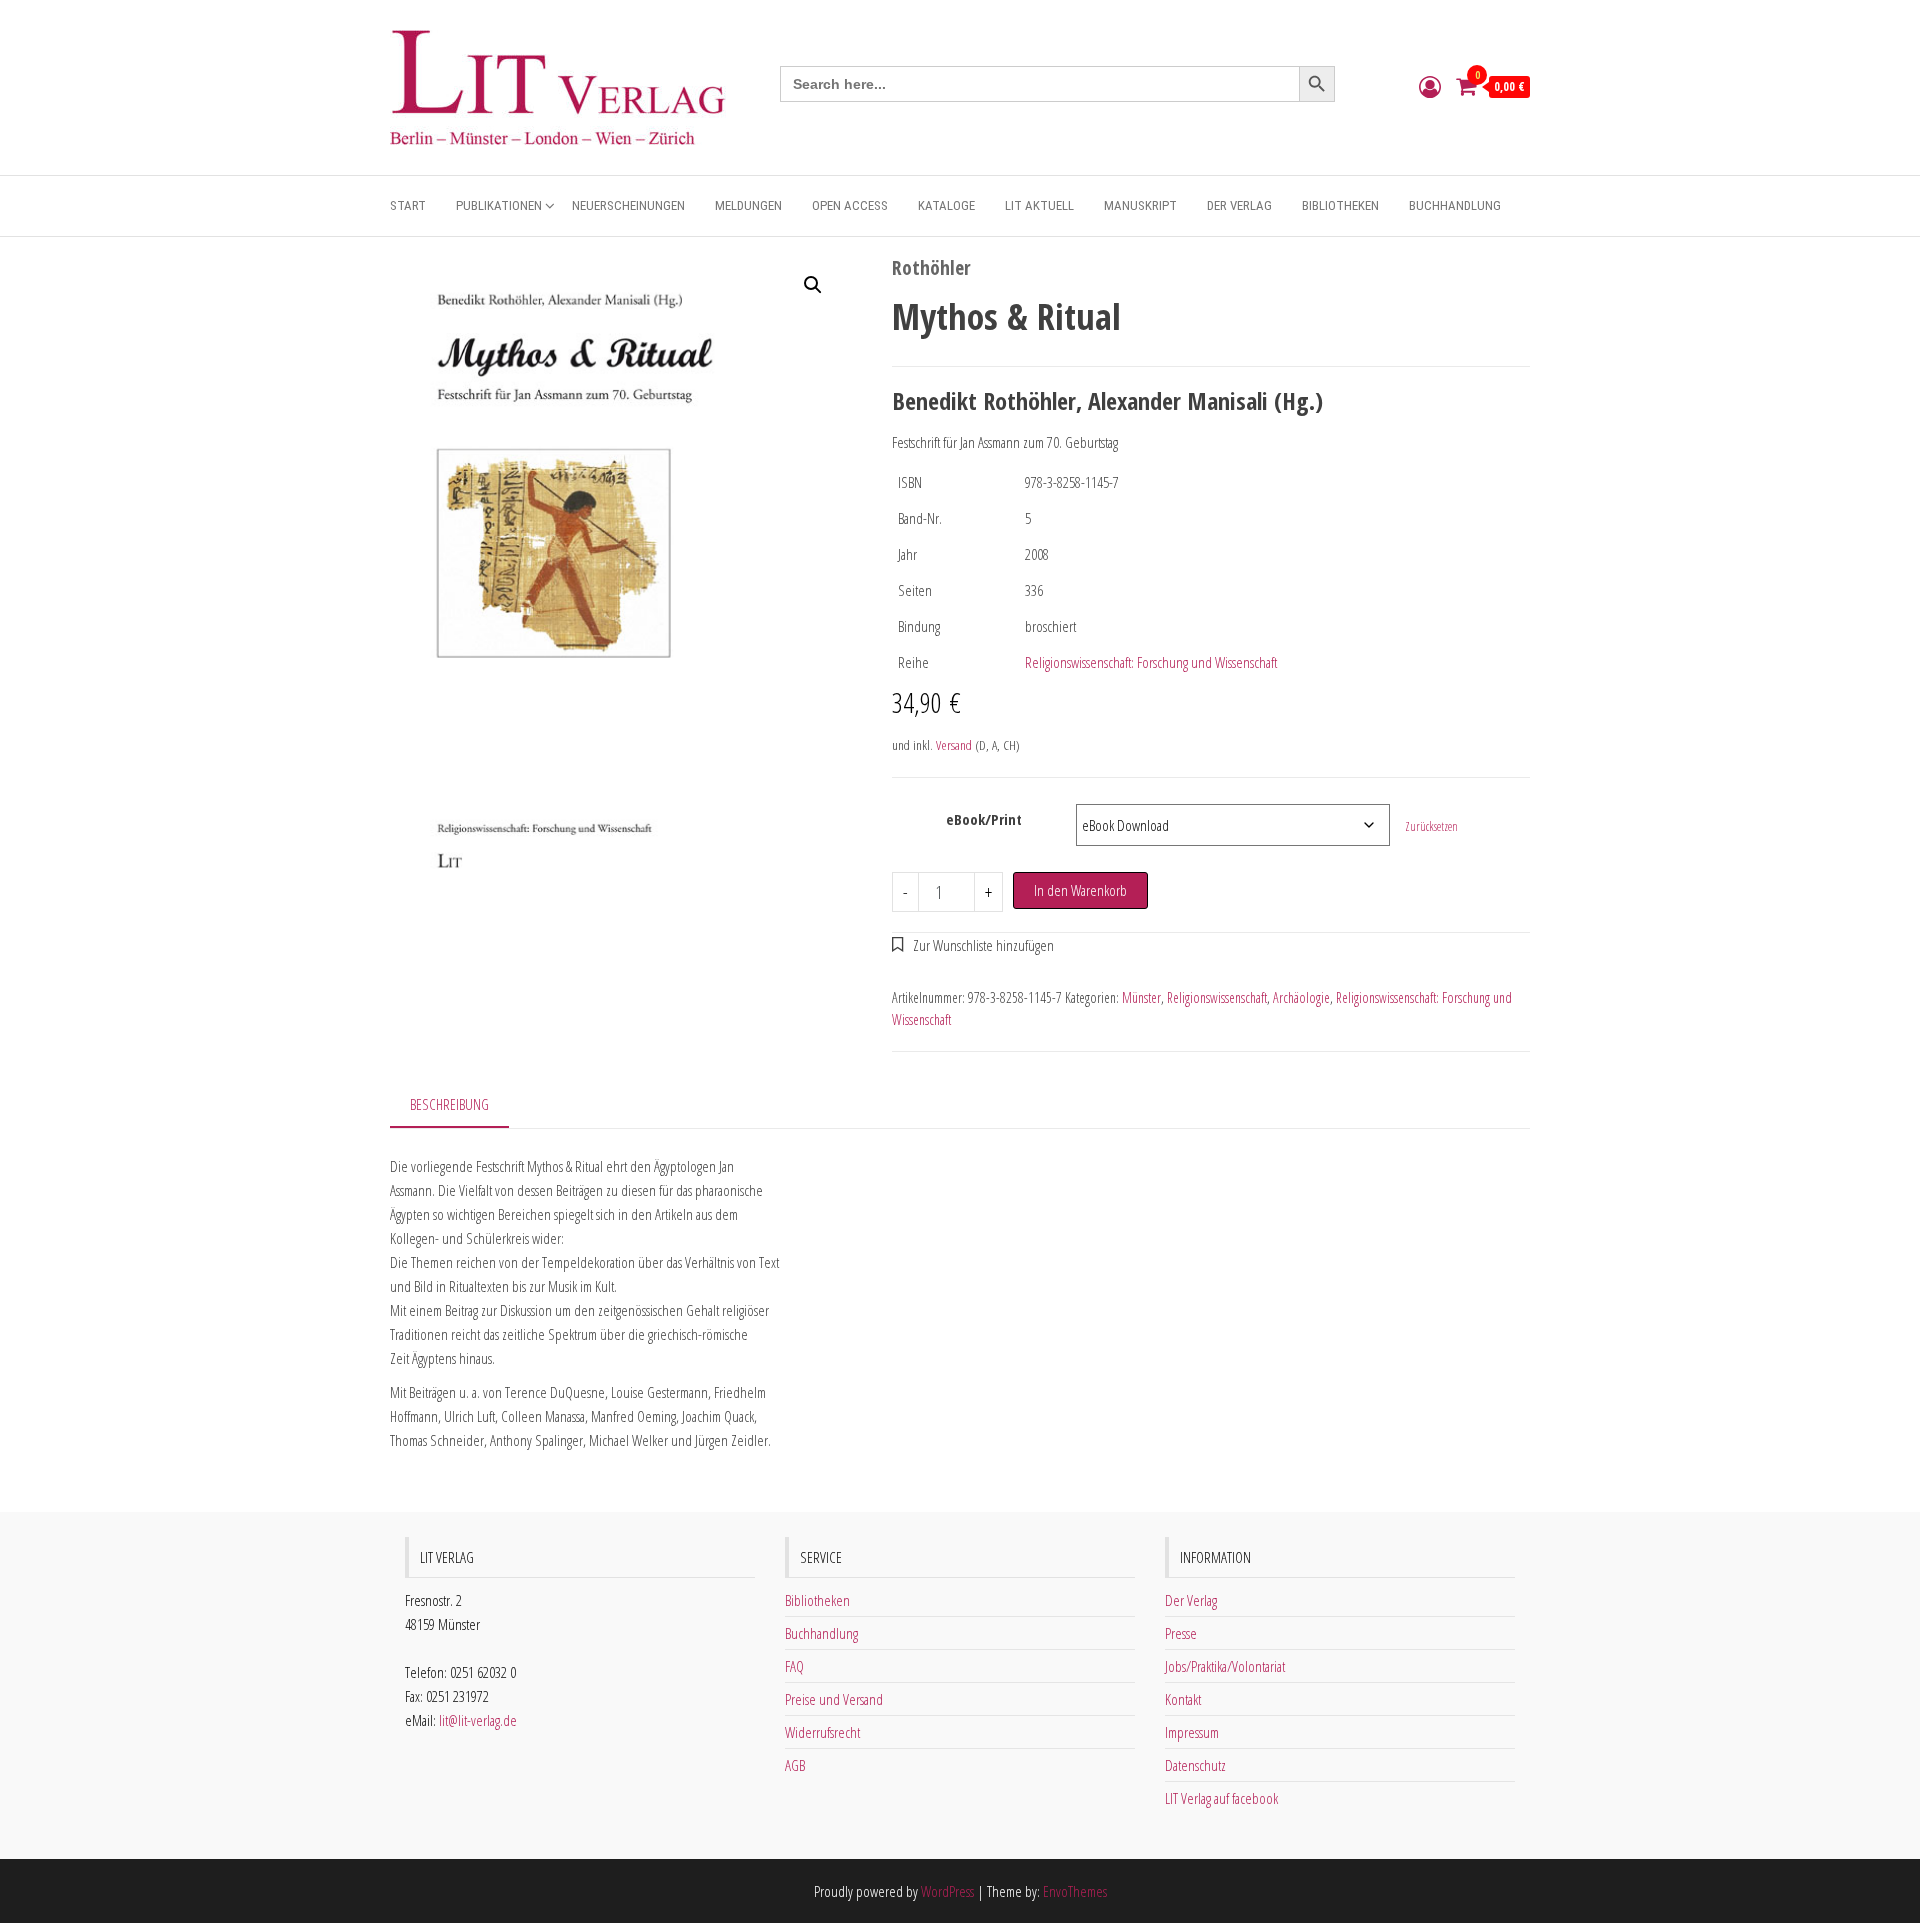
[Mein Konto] (1430, 86)
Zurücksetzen (1431, 826)
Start (408, 205)
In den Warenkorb (1080, 890)
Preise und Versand (834, 1699)
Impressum (1192, 1732)
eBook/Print (984, 819)
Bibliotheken (1340, 205)
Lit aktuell (1039, 205)
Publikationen (499, 205)
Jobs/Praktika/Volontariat (1225, 1666)
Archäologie (1301, 997)
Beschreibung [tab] (449, 1104)
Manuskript (1140, 205)
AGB (795, 1765)
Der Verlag (1239, 205)
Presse (1181, 1633)
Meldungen (748, 205)
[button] (813, 285)
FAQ (794, 1666)
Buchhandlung (1455, 205)
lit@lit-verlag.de (478, 1720)
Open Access (850, 205)
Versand (954, 745)
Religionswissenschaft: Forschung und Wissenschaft (1151, 662)
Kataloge (946, 205)
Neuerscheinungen (628, 205)
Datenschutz (1195, 1765)
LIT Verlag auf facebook (1221, 1798)
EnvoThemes (1075, 1891)
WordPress (947, 1891)
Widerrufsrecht (822, 1732)
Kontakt (1183, 1699)
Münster (1141, 997)
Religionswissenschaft (1217, 997)
